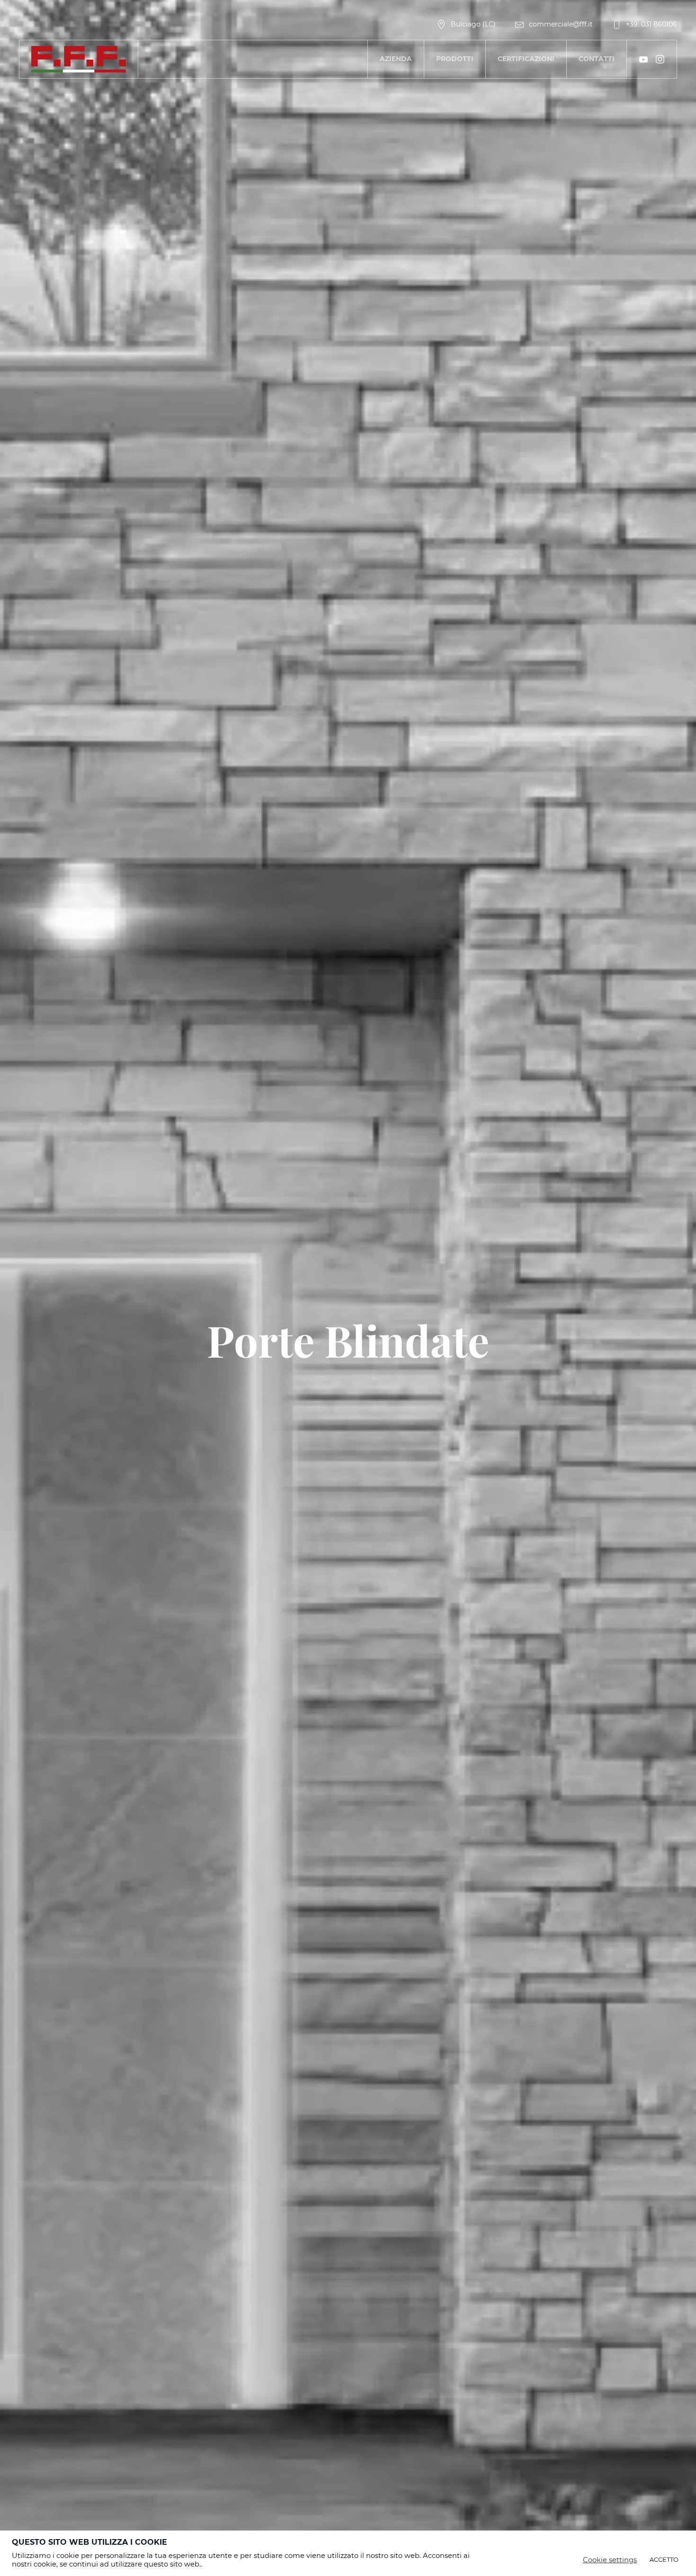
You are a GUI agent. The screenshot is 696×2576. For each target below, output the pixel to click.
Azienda (396, 59)
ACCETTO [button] (664, 2559)
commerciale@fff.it (561, 24)
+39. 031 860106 (651, 24)
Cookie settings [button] (610, 2560)
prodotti (455, 59)
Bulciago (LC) (473, 24)
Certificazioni (526, 59)
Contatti (597, 59)
